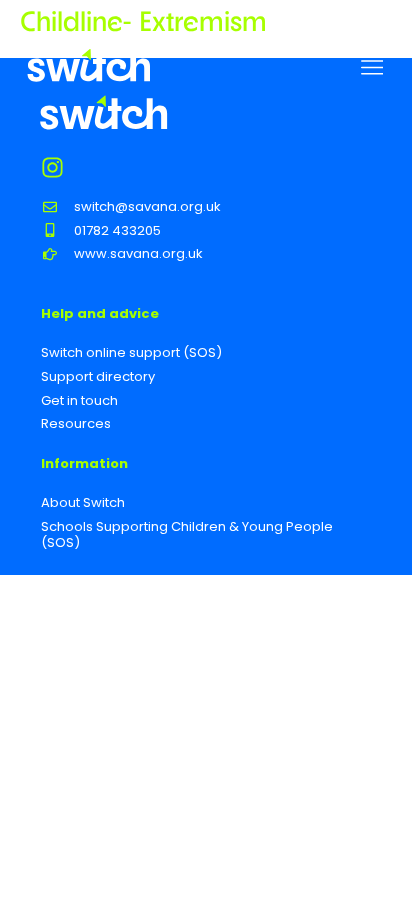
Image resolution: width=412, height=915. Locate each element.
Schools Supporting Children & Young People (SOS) (187, 534)
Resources (76, 423)
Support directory (98, 376)
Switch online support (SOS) (131, 352)
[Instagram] (52, 167)
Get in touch (79, 400)
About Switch (83, 502)
